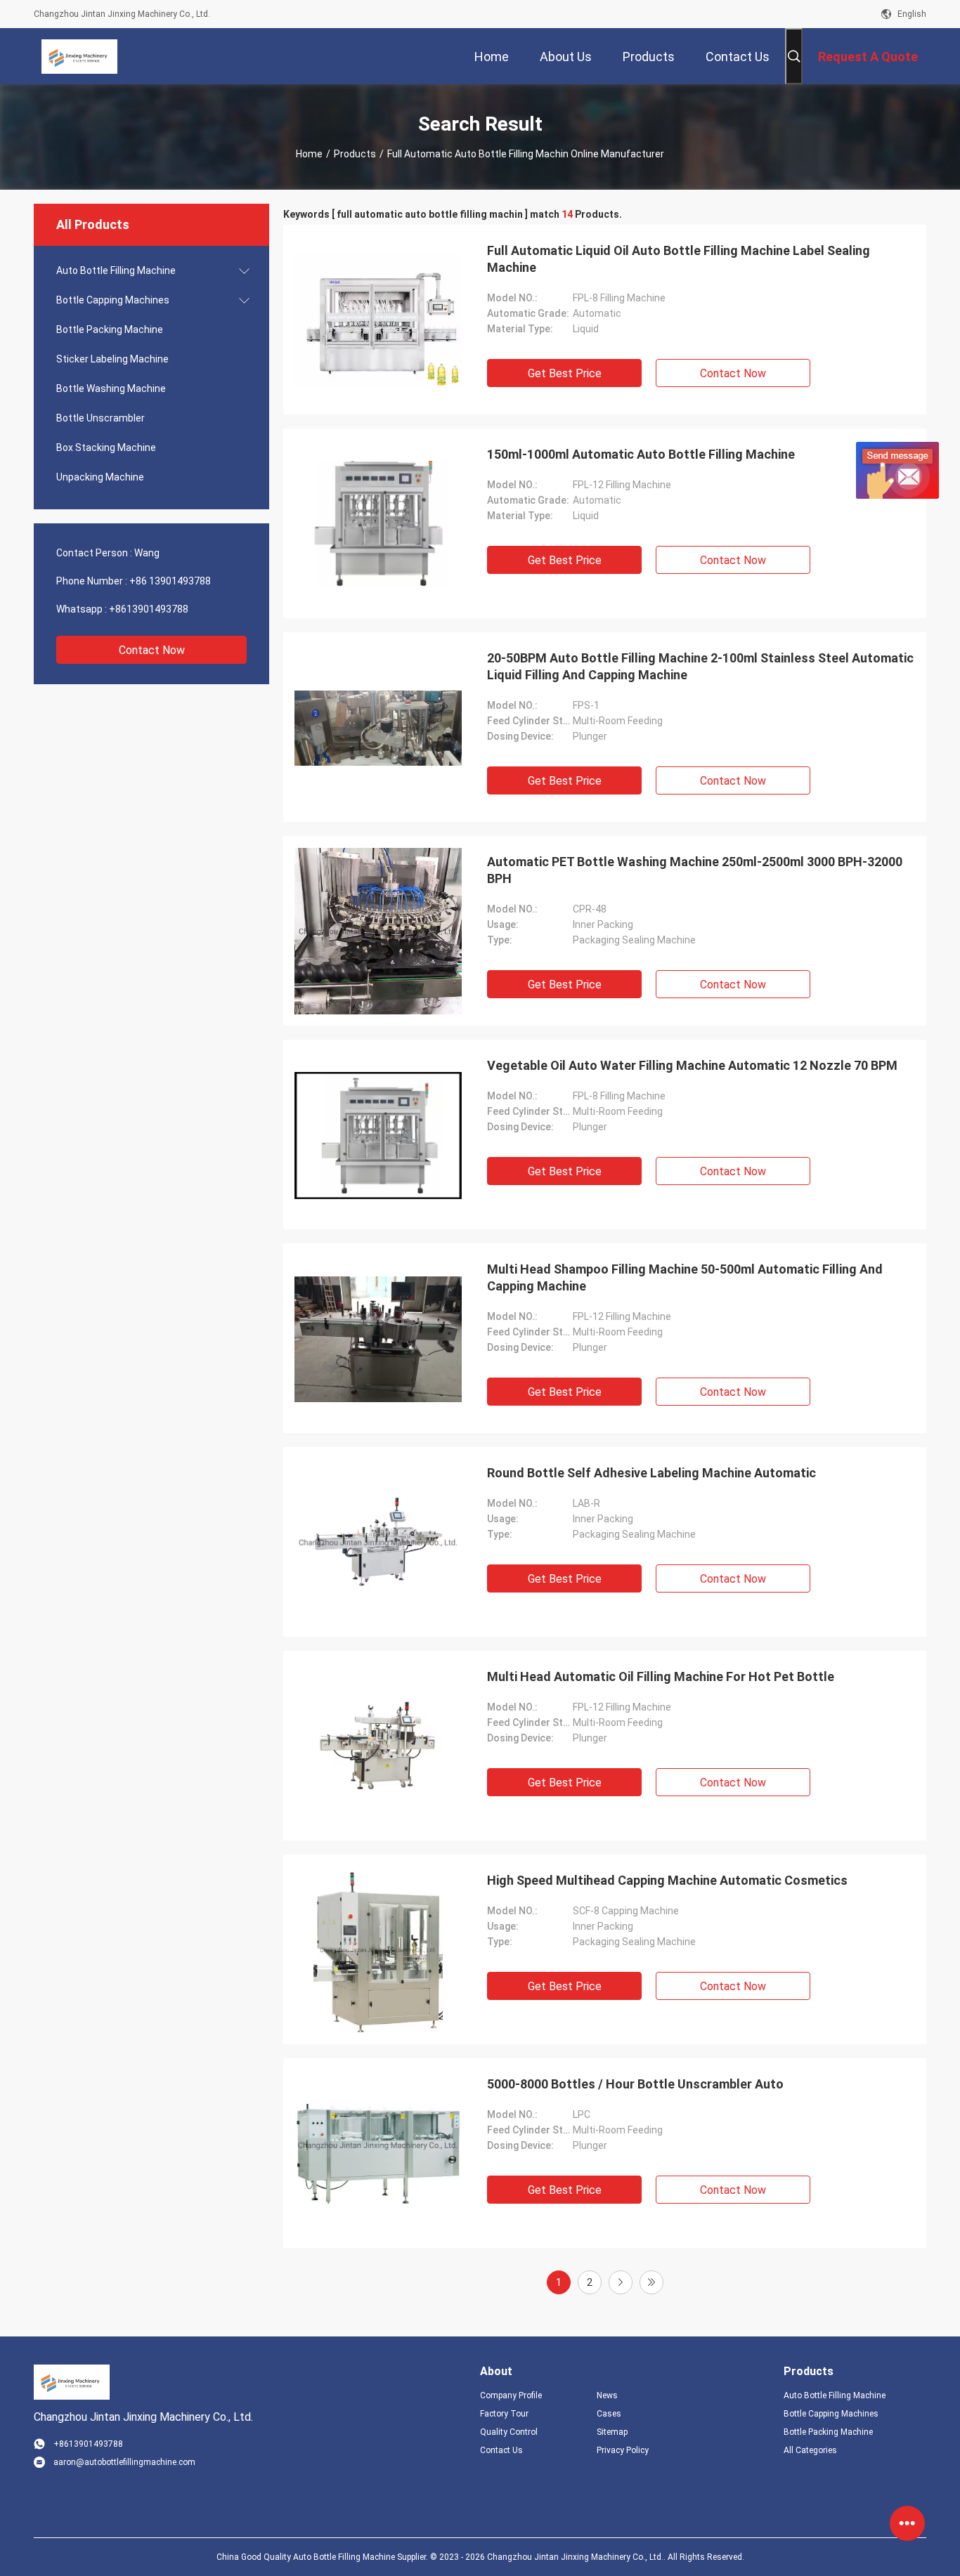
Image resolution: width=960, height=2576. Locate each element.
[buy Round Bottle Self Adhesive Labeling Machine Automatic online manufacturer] (378, 1542)
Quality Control (509, 2432)
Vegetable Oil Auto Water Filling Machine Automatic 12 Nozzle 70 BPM (692, 1065)
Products (355, 154)
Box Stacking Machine (106, 447)
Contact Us (501, 2450)
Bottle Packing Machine (110, 329)
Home (309, 154)
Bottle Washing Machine (111, 388)
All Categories (810, 2450)
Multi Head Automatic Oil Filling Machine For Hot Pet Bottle (661, 1676)
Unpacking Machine (100, 477)
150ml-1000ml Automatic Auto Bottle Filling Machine (641, 454)
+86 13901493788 (170, 581)
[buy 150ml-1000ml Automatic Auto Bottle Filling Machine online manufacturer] (378, 523)
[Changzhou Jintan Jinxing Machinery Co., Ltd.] (79, 56)
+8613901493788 (149, 609)
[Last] (651, 2282)
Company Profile (511, 2395)
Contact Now (152, 650)
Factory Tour (504, 2414)
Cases (609, 2414)
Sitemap (612, 2432)
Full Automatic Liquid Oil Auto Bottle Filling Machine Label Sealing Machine (679, 259)
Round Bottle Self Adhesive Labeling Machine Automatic (651, 1473)
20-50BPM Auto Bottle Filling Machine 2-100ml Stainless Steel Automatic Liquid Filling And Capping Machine (700, 666)
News (607, 2395)
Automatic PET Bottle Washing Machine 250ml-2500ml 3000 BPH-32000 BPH (695, 870)
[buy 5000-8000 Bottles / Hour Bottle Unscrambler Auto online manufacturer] (378, 2153)
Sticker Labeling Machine (112, 359)
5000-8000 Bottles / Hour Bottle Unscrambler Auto (635, 2084)
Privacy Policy (623, 2450)
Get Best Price (565, 373)
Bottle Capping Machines (113, 300)
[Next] (621, 2282)
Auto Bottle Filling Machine (116, 270)
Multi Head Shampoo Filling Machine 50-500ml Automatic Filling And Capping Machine (685, 1277)
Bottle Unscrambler (100, 418)
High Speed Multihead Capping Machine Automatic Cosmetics (667, 1880)
